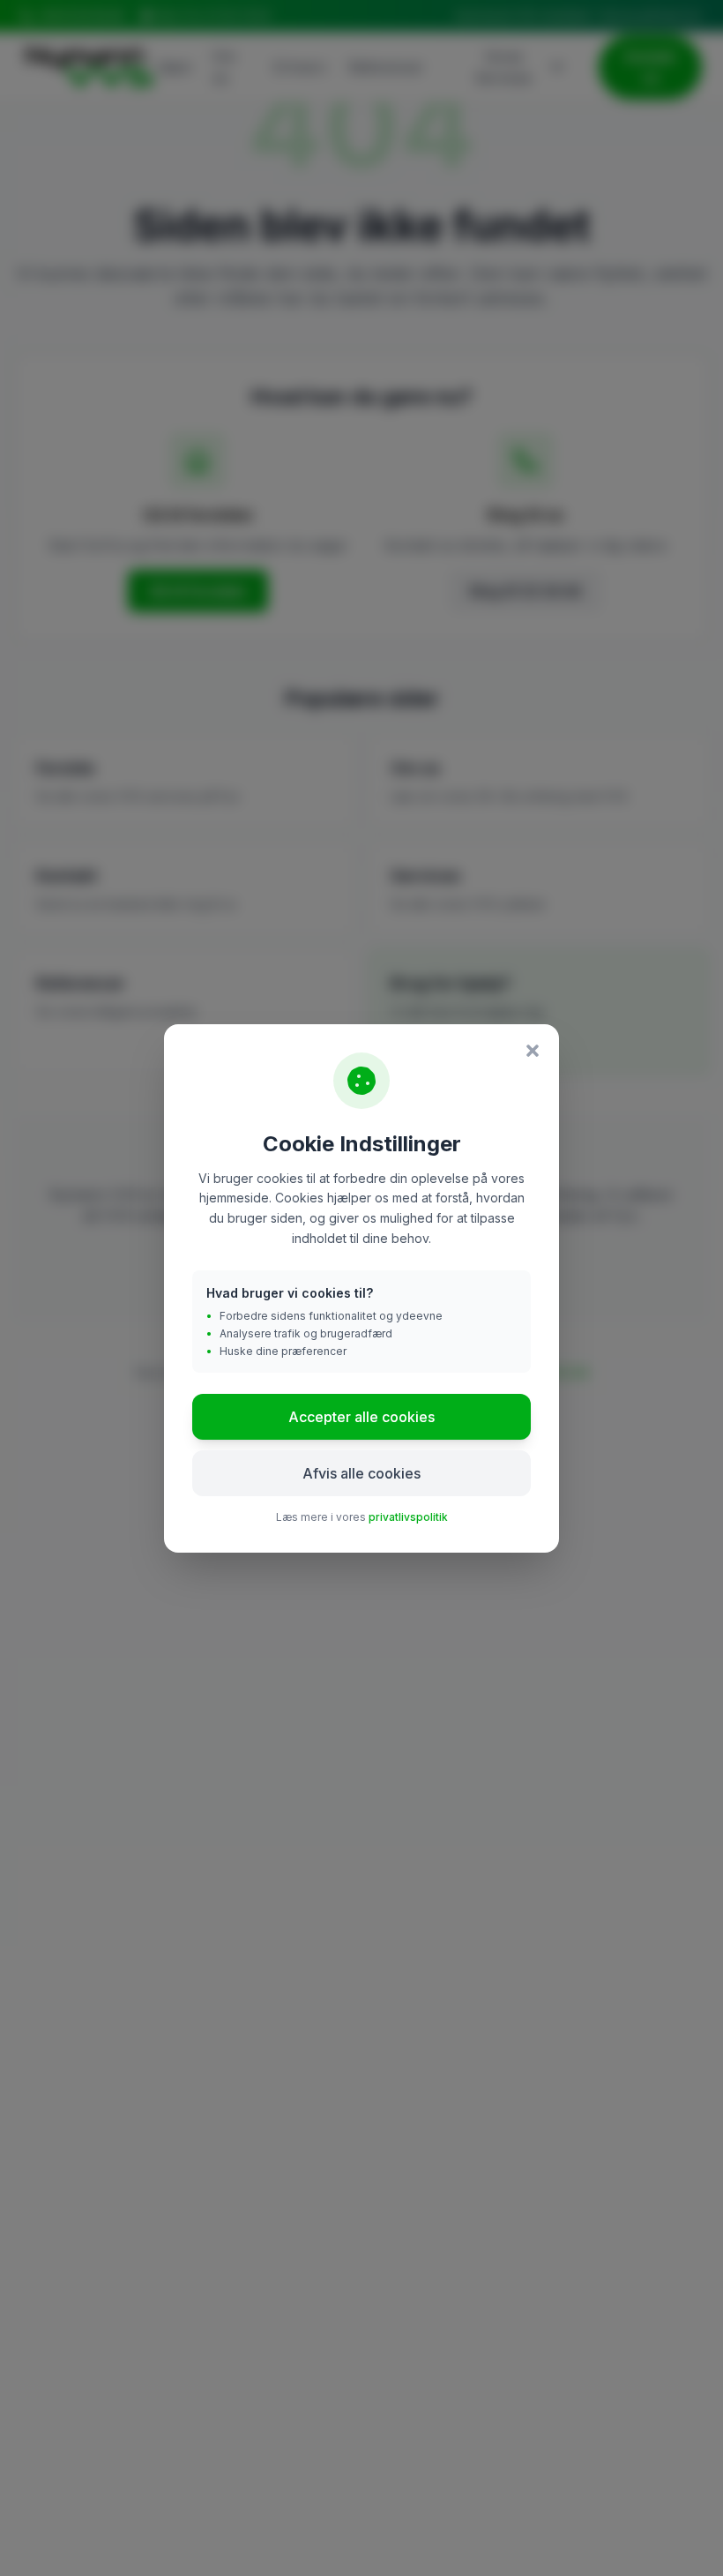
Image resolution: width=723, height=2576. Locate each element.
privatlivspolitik (408, 1517)
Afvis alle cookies (361, 1473)
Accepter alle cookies (361, 1417)
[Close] (533, 1051)
